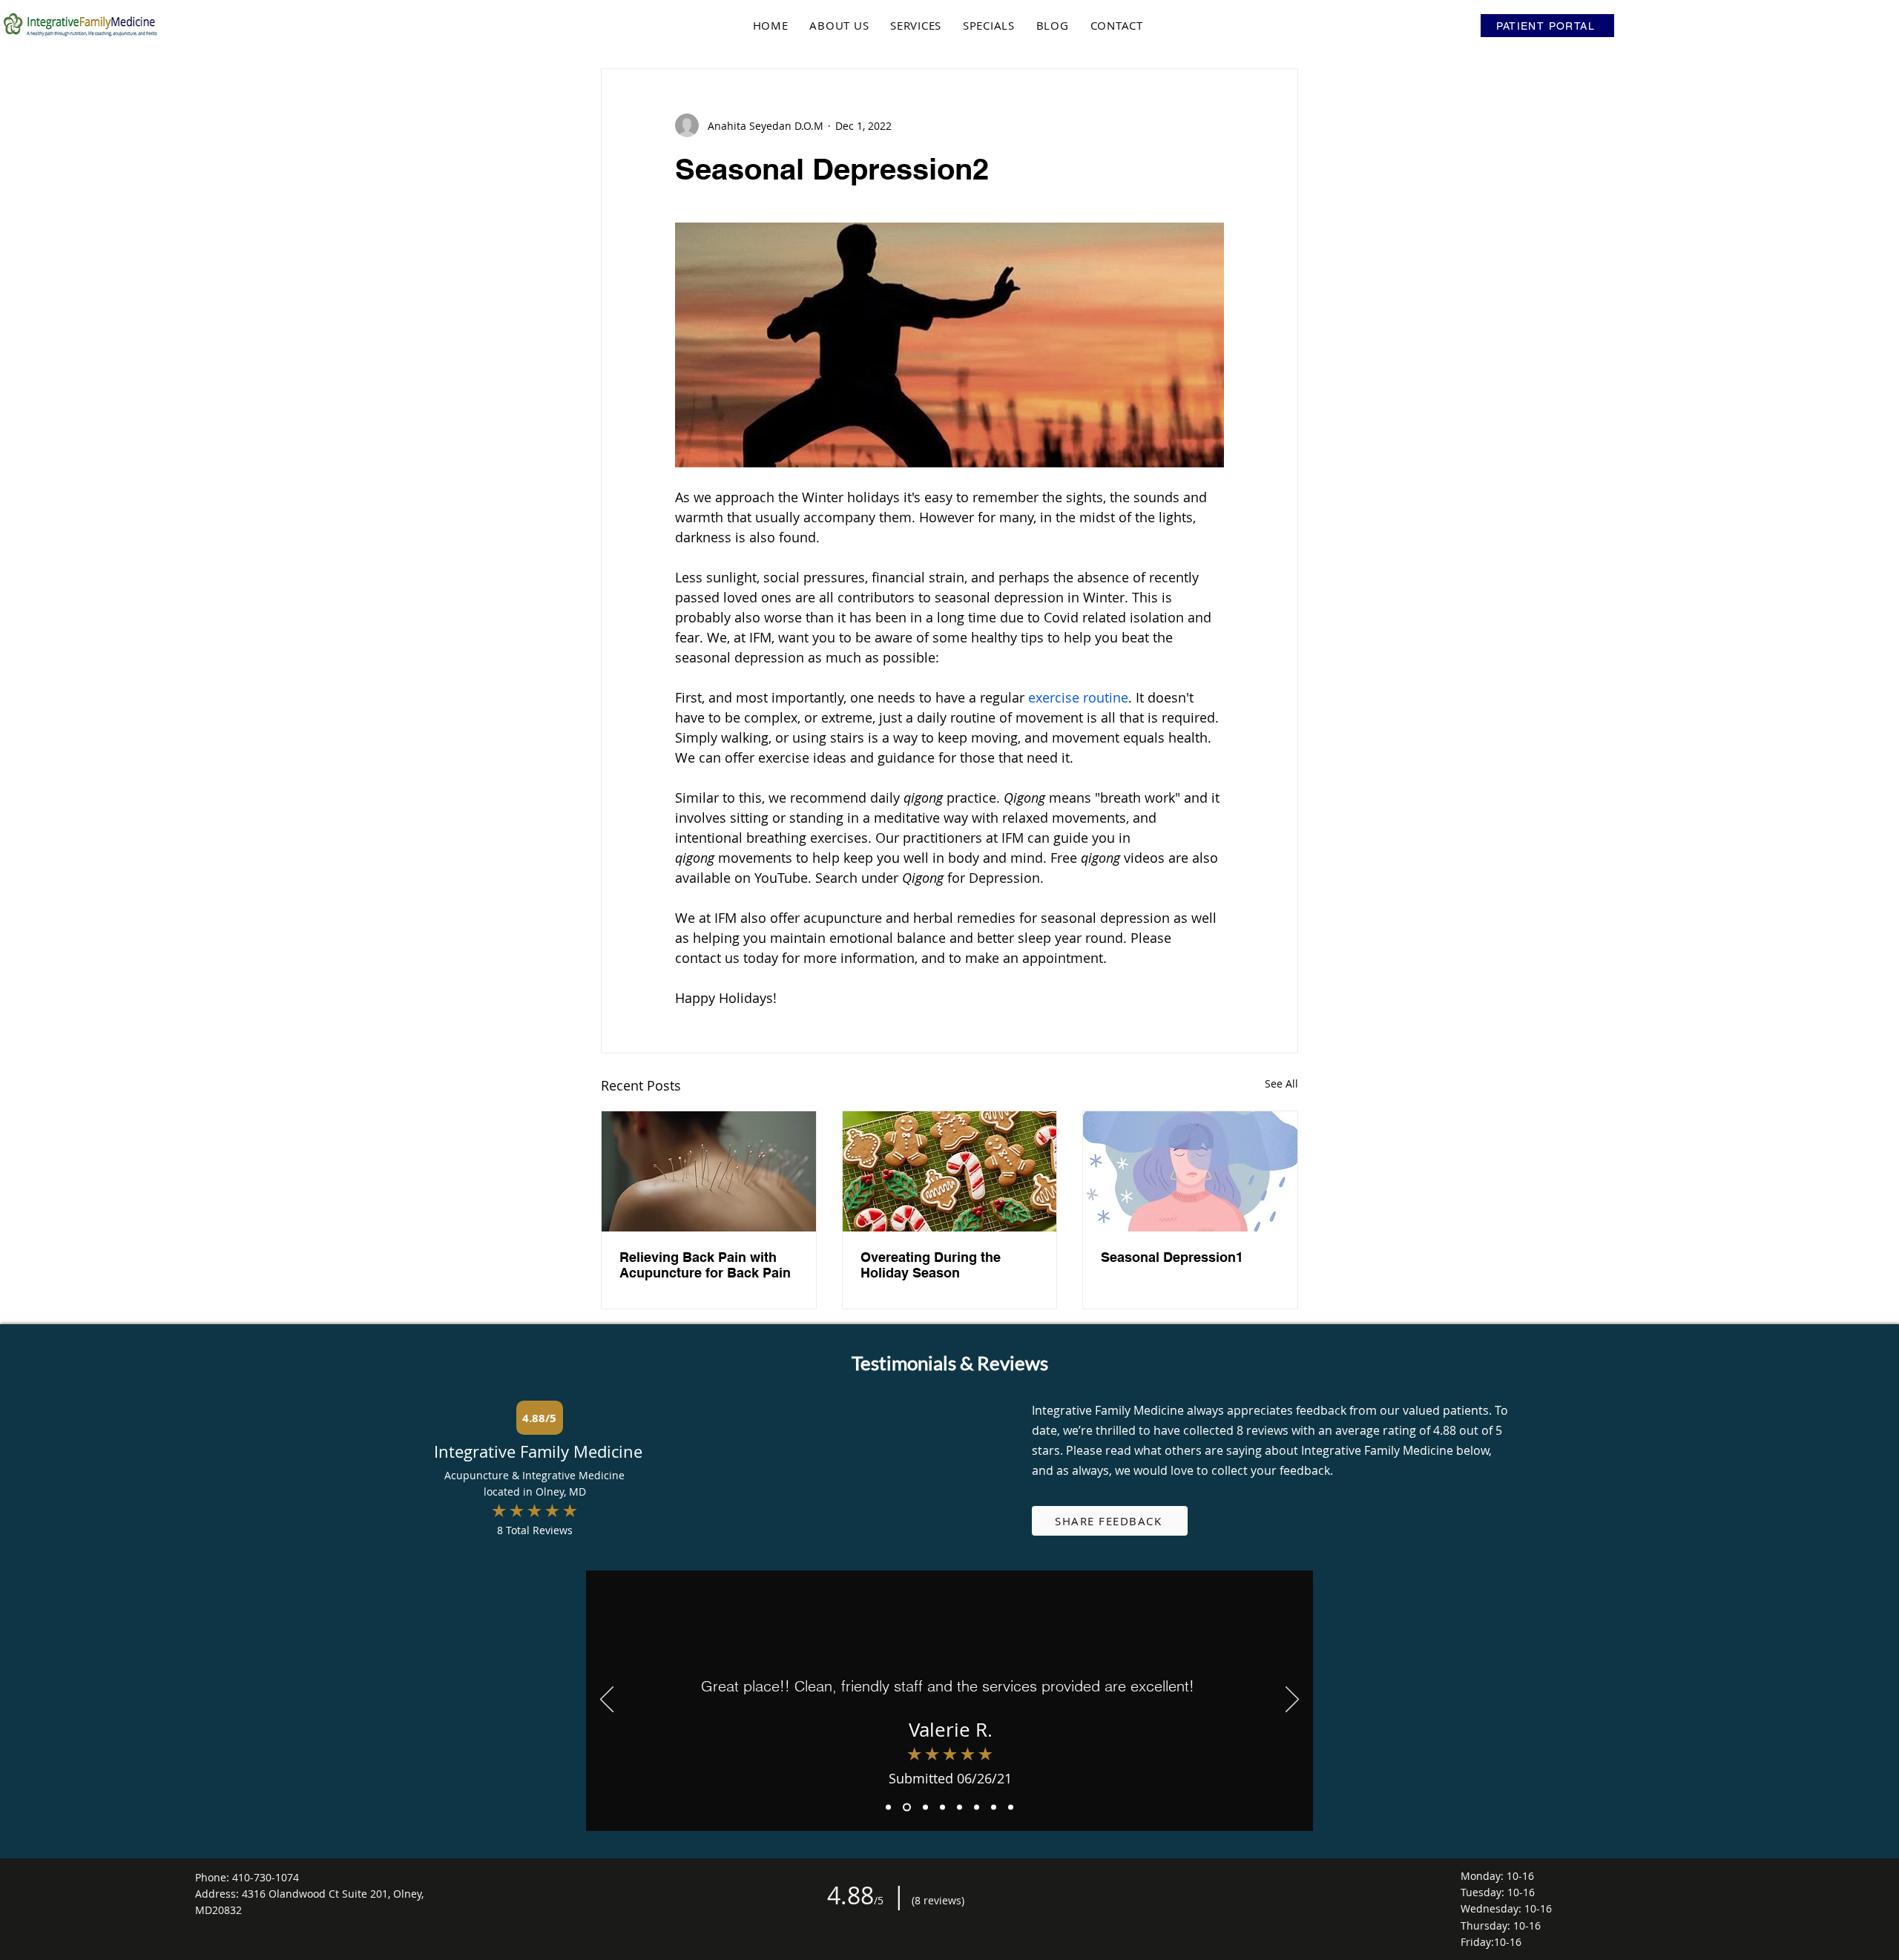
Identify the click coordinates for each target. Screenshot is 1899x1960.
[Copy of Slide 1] (888, 1807)
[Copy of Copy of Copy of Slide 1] (925, 1807)
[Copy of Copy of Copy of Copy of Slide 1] (942, 1807)
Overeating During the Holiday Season (931, 1265)
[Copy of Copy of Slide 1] (907, 1807)
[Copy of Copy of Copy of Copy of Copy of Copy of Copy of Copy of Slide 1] (1011, 1807)
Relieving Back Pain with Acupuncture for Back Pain (705, 1265)
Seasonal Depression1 (1172, 1257)
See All (1281, 1083)
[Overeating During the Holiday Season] (950, 1171)
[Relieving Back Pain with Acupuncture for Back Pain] (709, 1171)
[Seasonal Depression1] (1190, 1171)
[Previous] (607, 1700)
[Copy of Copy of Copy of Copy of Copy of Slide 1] (994, 1807)
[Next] (1292, 1700)
